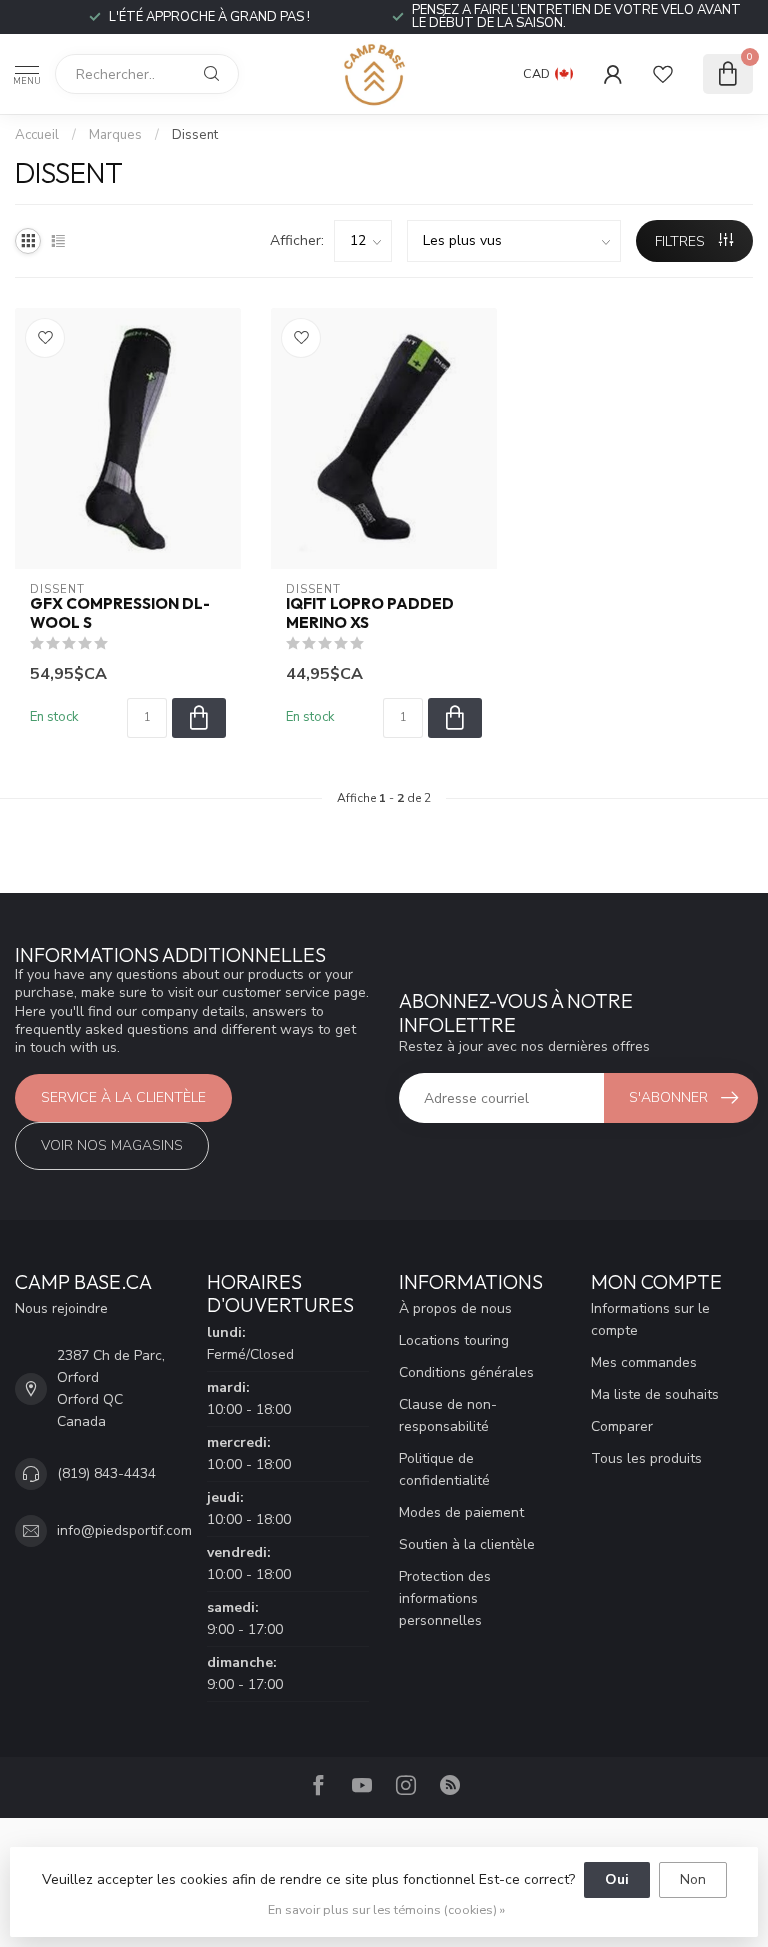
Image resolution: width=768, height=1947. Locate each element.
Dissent (195, 135)
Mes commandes (644, 1362)
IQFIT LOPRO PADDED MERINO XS (370, 613)
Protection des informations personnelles (445, 1598)
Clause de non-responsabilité (448, 1415)
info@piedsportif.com (124, 1530)
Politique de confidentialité (444, 1469)
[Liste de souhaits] (663, 74)
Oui (617, 1879)
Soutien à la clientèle (467, 1544)
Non (693, 1879)
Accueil (37, 135)
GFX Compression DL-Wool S (120, 613)
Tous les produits (646, 1458)
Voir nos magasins (112, 1145)
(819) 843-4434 (106, 1473)
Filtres (682, 241)
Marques (115, 135)
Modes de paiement (461, 1512)
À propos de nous (455, 1308)
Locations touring (454, 1340)
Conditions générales (466, 1372)
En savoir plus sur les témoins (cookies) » (386, 1909)
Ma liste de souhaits (655, 1394)
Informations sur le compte (650, 1319)
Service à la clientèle (123, 1097)
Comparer (622, 1426)
